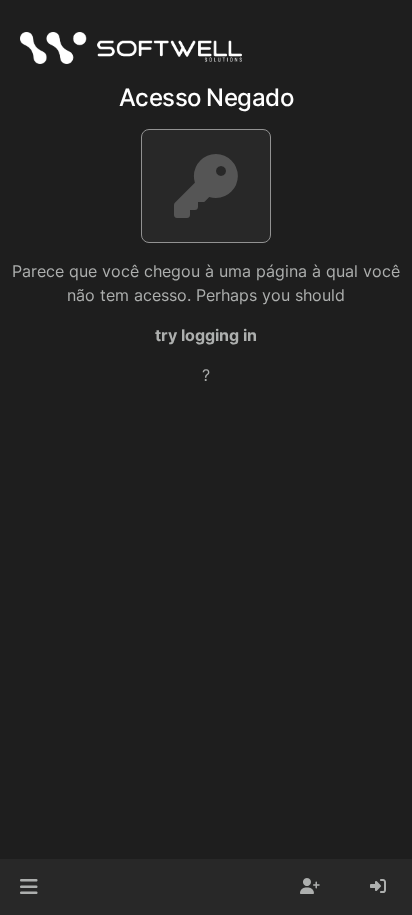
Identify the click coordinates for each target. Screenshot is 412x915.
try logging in (206, 335)
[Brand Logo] (131, 48)
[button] (28, 887)
